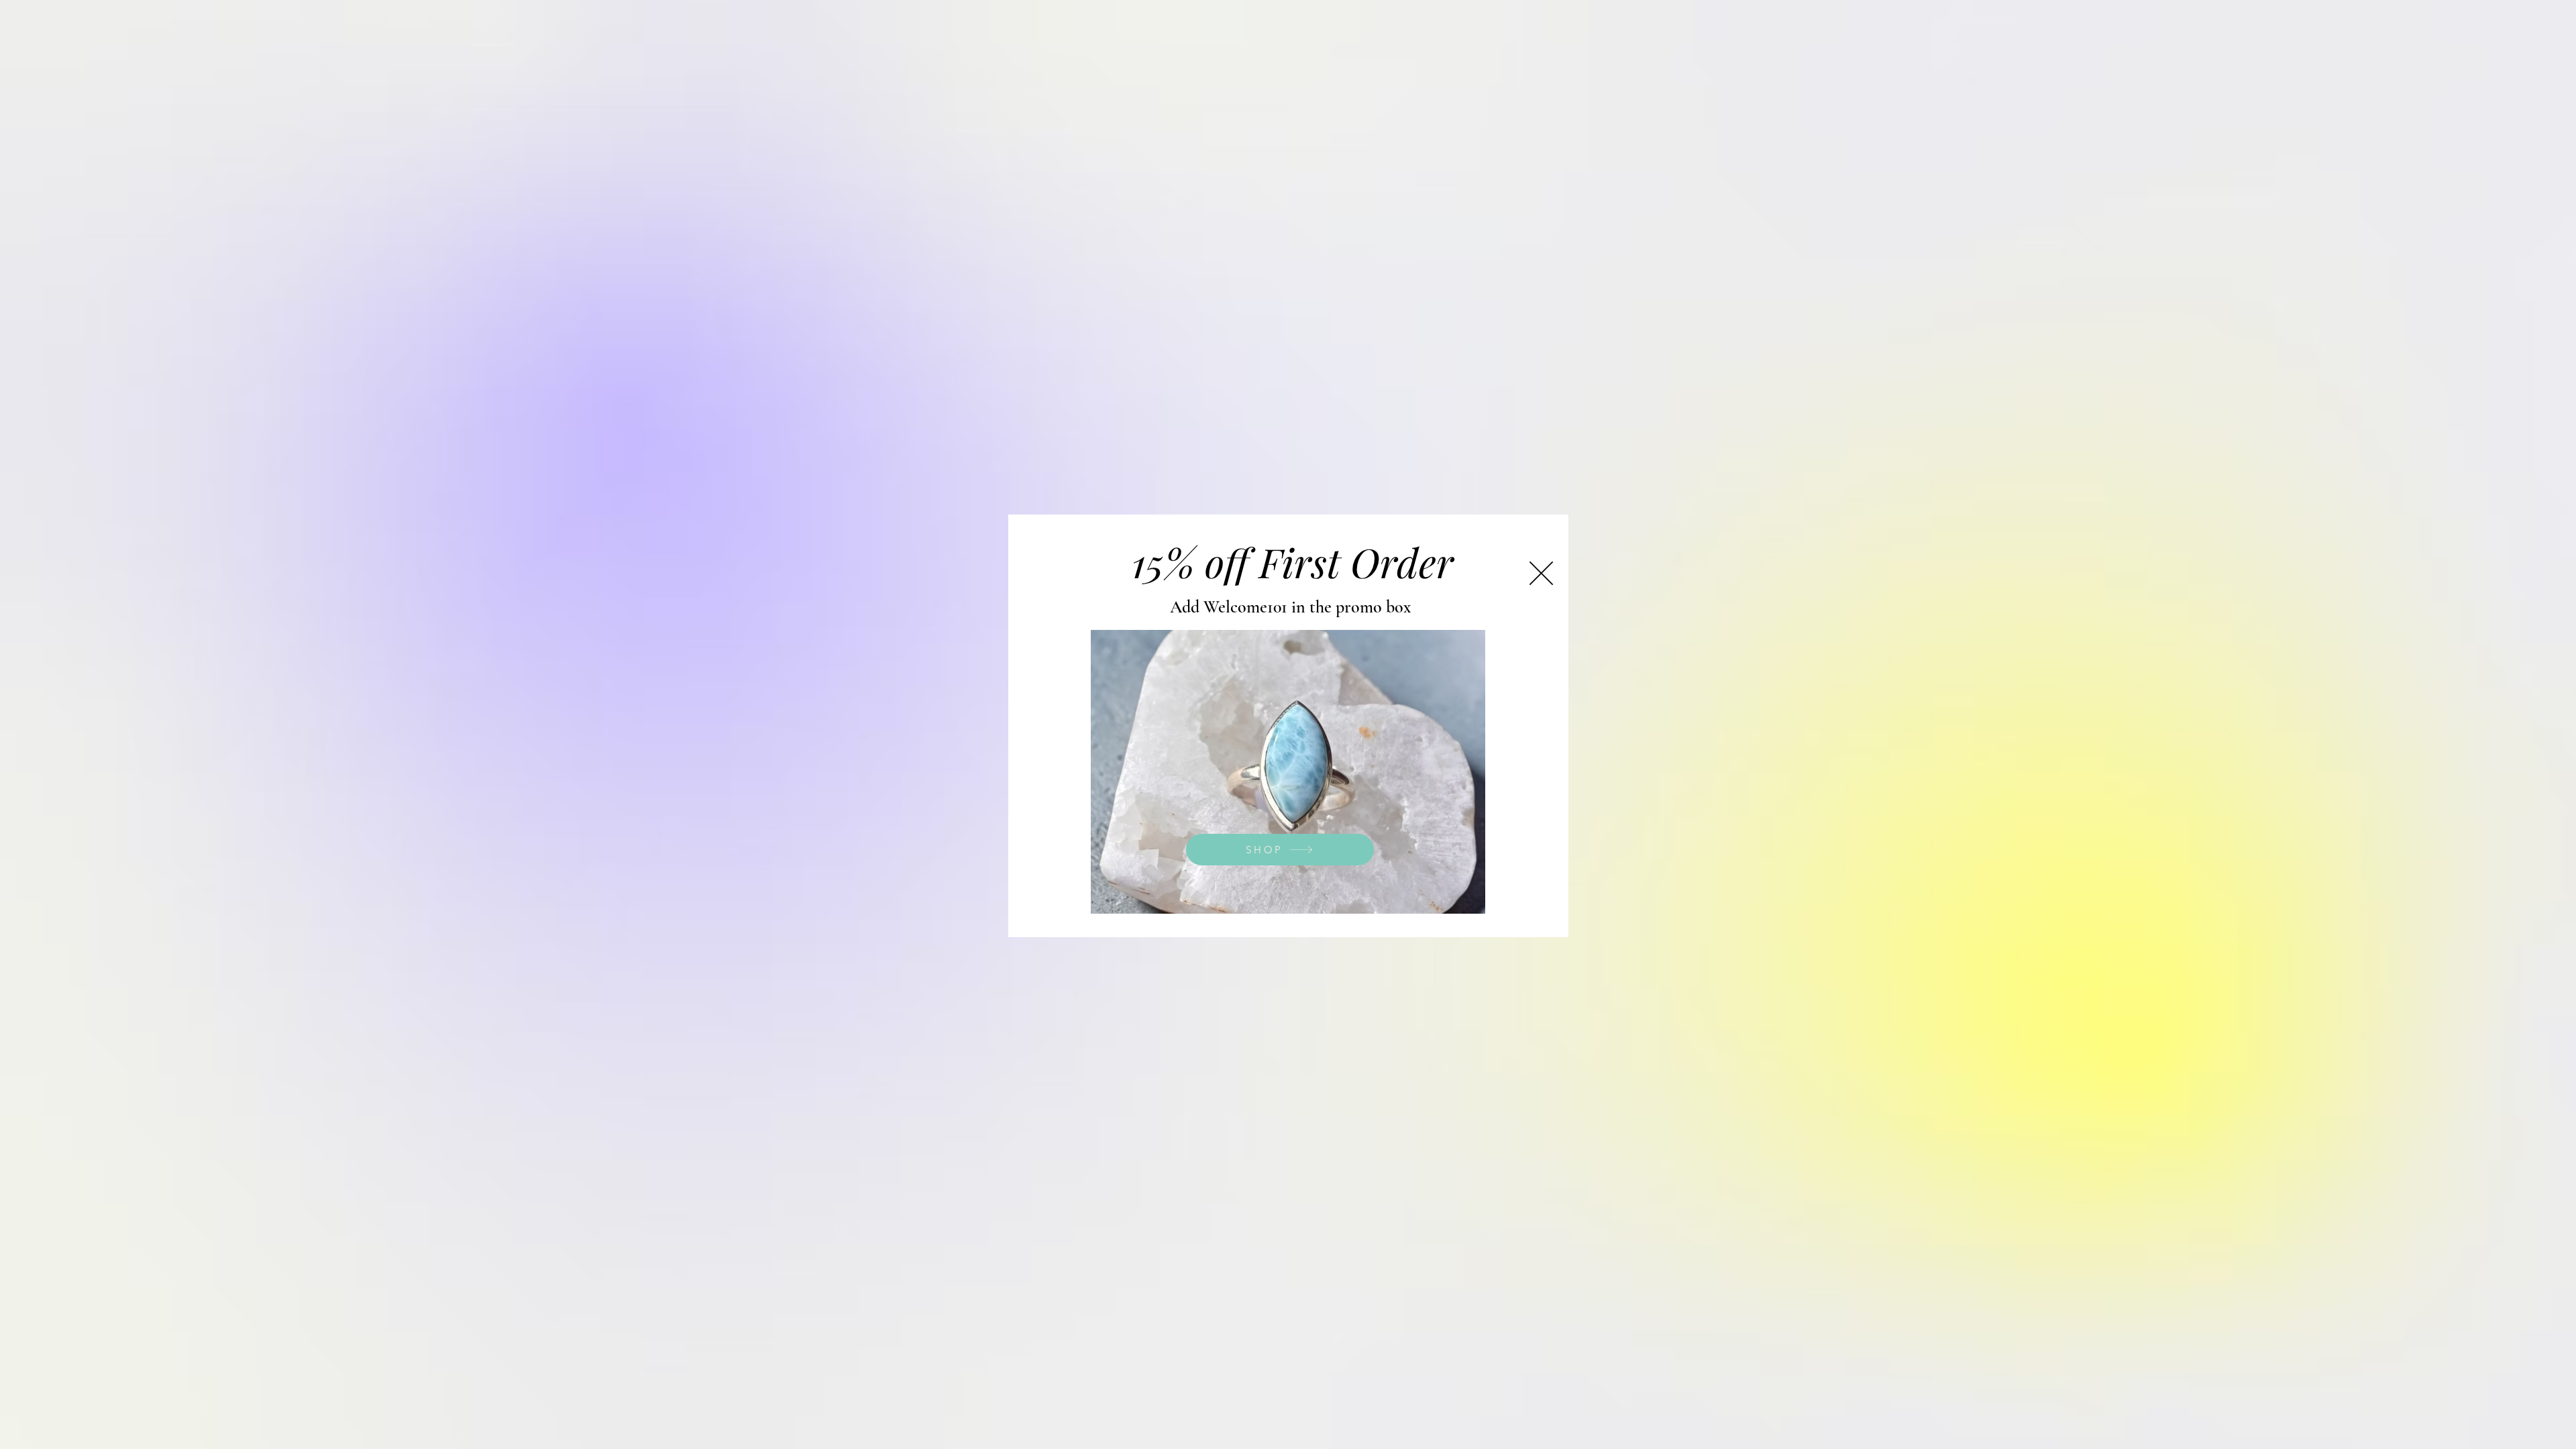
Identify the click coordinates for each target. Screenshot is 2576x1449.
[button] (1541, 573)
